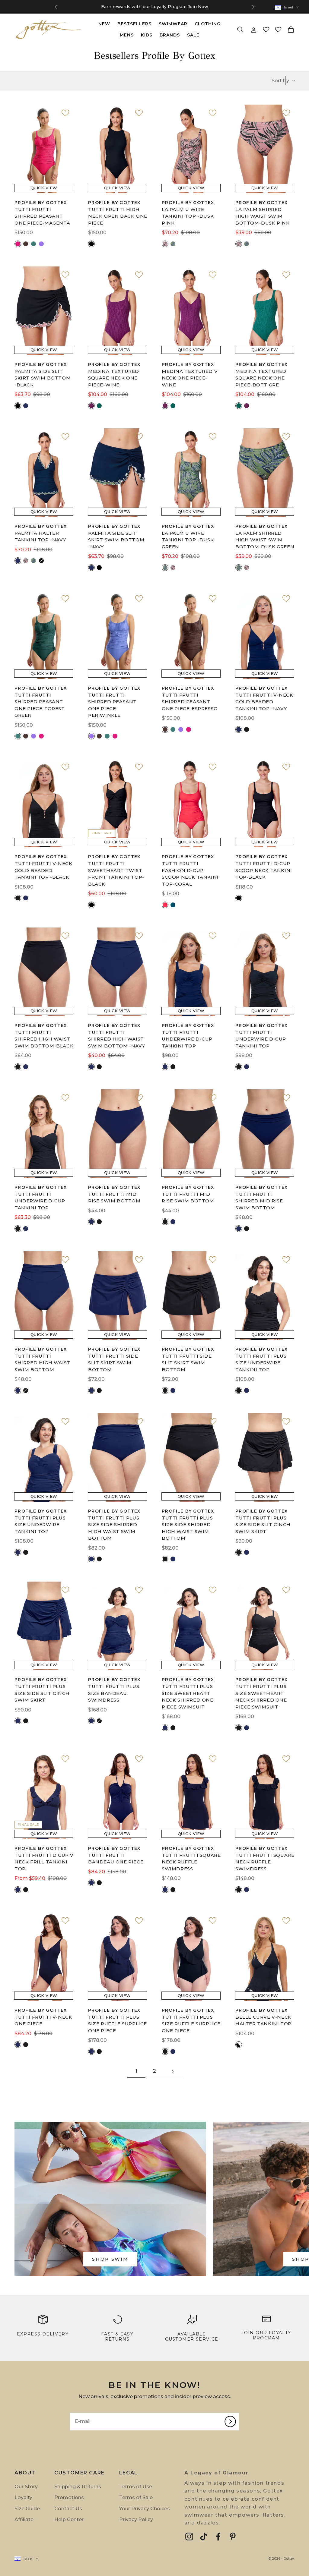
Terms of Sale (136, 2497)
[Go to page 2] (173, 2071)
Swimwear (173, 24)
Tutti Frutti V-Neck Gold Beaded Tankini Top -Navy (264, 702)
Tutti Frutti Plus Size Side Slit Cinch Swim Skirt (263, 1525)
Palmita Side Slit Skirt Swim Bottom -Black (43, 378)
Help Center (69, 2519)
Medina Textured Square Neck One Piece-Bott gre (261, 378)
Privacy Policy (136, 2519)
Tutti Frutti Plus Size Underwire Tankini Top (261, 1363)
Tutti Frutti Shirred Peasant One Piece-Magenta (42, 216)
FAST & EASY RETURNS (117, 2337)
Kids (147, 35)
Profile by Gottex (41, 203)
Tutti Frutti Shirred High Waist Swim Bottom (42, 1363)
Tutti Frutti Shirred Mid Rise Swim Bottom (259, 1201)
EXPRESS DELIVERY (43, 2334)
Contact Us (68, 2509)
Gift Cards (165, 7)
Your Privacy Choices (145, 2509)
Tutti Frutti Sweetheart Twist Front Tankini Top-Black (116, 874)
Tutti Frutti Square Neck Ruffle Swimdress (191, 1862)
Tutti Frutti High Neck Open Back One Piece (118, 216)
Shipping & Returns (78, 2487)
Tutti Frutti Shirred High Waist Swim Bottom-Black (44, 1039)
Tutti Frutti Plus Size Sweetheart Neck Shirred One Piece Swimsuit (188, 1697)
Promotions (69, 2497)
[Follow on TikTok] (204, 2537)
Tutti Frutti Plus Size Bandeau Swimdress (114, 1693)
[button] (266, 30)
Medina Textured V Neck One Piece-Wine (190, 378)
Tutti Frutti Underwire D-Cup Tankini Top (187, 1039)
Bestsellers (134, 24)
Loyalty (23, 2497)
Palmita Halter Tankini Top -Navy (40, 537)
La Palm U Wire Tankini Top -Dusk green (188, 540)
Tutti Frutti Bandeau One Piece (116, 1859)
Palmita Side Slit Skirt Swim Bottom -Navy (116, 540)
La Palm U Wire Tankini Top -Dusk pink (188, 216)
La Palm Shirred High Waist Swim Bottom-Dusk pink (263, 216)
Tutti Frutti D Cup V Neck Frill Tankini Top (44, 1862)
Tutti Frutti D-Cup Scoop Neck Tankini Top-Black (264, 870)
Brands (170, 35)
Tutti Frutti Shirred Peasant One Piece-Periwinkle (112, 705)
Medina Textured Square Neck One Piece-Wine (114, 378)
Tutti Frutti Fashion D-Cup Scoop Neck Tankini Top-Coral (190, 874)
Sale (193, 35)
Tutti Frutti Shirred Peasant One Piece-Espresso (190, 702)
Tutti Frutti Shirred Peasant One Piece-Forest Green (40, 705)
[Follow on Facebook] (218, 2537)
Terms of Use (136, 2487)
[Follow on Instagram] (189, 2537)
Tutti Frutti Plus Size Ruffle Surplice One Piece (118, 2024)
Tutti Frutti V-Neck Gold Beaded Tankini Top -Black (43, 870)
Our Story (26, 2487)
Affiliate (24, 2519)
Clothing (208, 24)
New (104, 24)
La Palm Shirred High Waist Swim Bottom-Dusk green (265, 540)
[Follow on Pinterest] (233, 2537)
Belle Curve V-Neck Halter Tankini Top (263, 2020)
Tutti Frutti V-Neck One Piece (43, 2020)
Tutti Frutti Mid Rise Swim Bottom (114, 1198)
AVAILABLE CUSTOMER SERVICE (192, 2337)
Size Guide (27, 2509)
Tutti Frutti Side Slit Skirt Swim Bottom (113, 1363)
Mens (127, 35)
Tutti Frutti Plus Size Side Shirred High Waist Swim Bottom (114, 1528)
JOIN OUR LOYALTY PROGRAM (266, 2335)
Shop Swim (110, 2259)
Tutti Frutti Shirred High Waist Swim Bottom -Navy (116, 1039)
